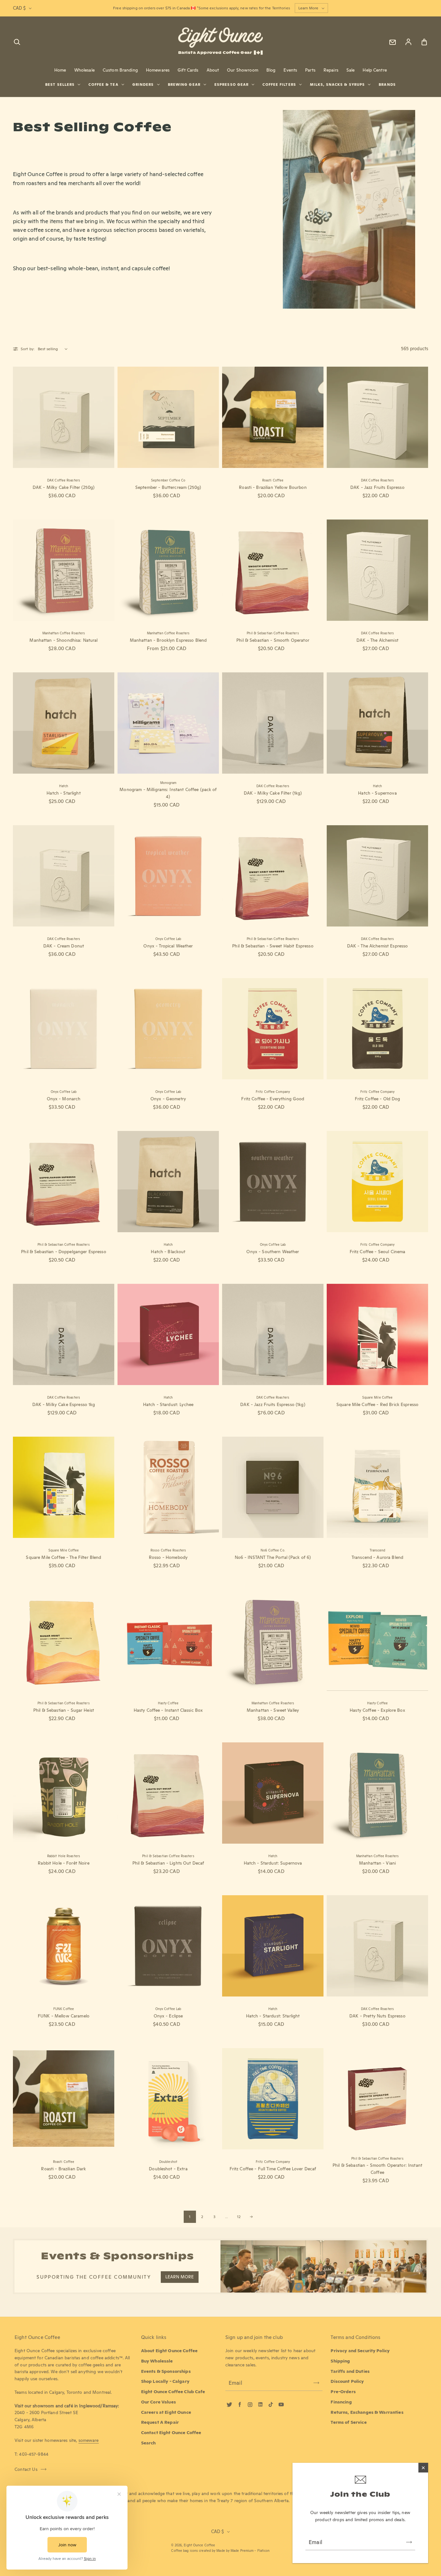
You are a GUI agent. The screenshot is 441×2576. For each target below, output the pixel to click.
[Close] (423, 2468)
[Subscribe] (409, 2542)
